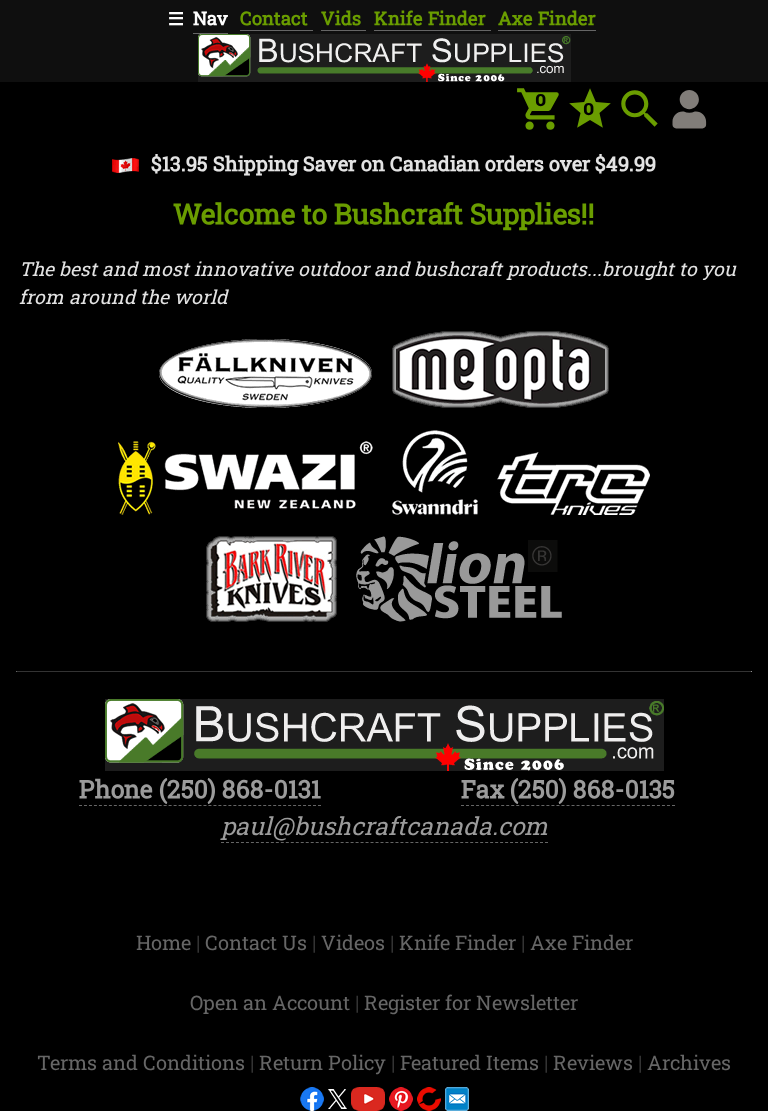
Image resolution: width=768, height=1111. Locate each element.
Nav (210, 18)
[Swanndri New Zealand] (434, 480)
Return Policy (325, 1062)
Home (166, 942)
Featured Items (472, 1062)
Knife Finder (432, 18)
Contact (276, 18)
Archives (689, 1062)
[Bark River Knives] (271, 586)
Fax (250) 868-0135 (568, 788)
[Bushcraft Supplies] (384, 54)
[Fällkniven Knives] (266, 381)
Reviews (595, 1062)
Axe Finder (547, 18)
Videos (355, 942)
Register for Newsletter (471, 1002)
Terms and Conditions (143, 1062)
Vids (343, 18)
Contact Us (258, 942)
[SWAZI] (245, 485)
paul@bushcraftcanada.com (384, 825)
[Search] (640, 109)
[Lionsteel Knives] (459, 586)
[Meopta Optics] (500, 377)
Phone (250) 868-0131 (200, 788)
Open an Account (270, 1002)
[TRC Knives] (574, 491)
